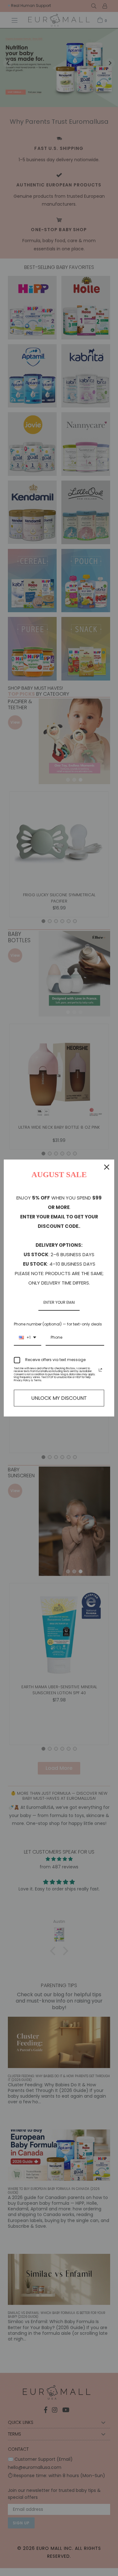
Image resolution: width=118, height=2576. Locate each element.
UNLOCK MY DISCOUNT (59, 1398)
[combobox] (28, 1338)
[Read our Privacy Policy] (100, 1370)
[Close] (107, 1167)
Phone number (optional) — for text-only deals (58, 1324)
